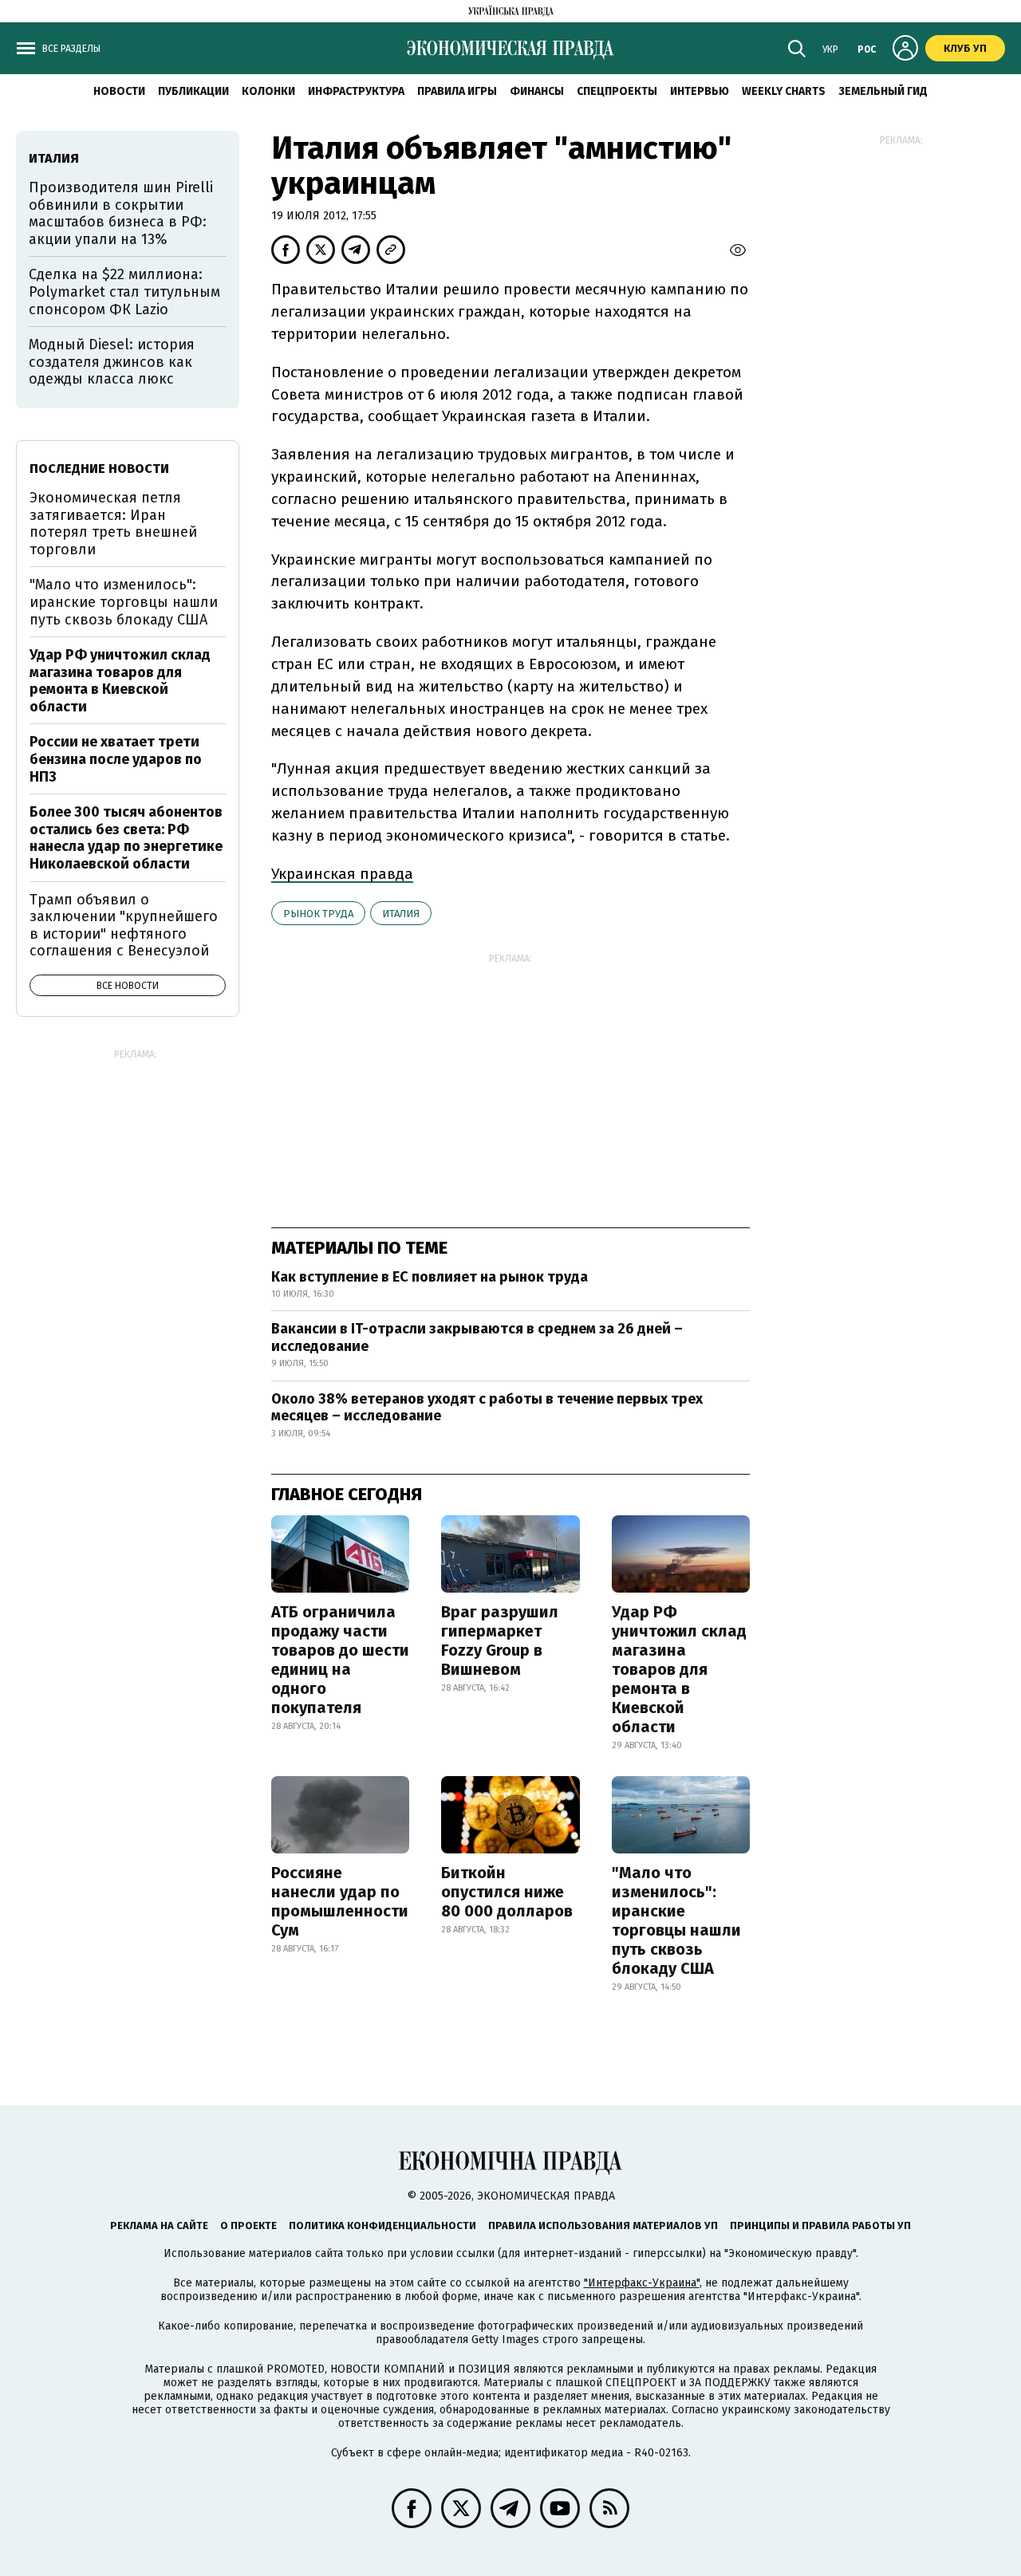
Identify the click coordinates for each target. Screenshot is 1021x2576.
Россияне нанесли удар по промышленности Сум (340, 1901)
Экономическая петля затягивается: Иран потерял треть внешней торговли (113, 524)
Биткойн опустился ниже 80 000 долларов (507, 1892)
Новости (119, 91)
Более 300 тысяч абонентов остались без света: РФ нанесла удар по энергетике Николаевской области (126, 838)
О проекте (248, 2225)
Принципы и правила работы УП (820, 2225)
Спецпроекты (617, 91)
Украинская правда (342, 874)
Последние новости (99, 469)
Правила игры (457, 91)
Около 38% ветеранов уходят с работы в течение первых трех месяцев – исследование (487, 1408)
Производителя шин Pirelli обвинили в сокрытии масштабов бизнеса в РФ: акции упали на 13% (121, 213)
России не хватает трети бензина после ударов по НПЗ (116, 759)
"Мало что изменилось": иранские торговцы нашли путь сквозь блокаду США (676, 1920)
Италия (401, 914)
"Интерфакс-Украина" (642, 2283)
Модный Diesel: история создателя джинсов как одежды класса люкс (112, 362)
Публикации (193, 91)
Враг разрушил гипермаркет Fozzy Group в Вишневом (500, 1641)
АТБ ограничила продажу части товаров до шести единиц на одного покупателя (340, 1660)
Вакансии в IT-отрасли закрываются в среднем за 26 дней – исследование (477, 1337)
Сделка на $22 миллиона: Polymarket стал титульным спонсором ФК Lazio (124, 291)
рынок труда (318, 914)
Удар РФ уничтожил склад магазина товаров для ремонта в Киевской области (679, 1669)
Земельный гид (883, 91)
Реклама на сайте (159, 2225)
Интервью (700, 91)
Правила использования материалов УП (603, 2225)
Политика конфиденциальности (382, 2225)
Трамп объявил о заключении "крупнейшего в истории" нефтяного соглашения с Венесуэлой (124, 926)
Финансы (537, 91)
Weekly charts (784, 91)
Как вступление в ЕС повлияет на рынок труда (430, 1277)
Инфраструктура (356, 91)
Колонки (268, 91)
